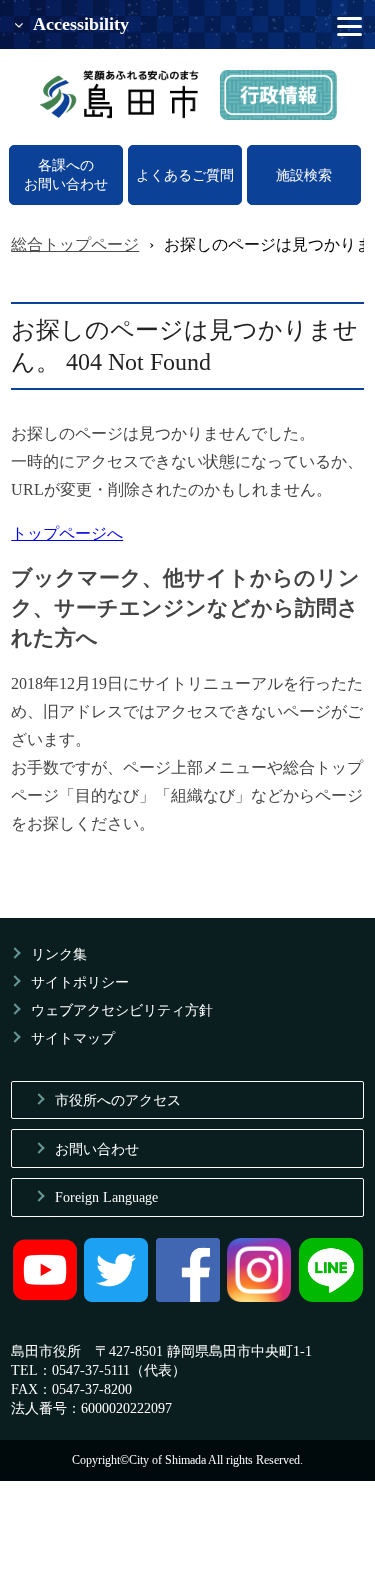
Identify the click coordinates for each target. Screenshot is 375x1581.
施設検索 (304, 175)
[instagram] (259, 1297)
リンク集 (59, 954)
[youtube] (45, 1297)
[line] (331, 1297)
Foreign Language (106, 1197)
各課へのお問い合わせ (66, 174)
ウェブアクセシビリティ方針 (122, 1010)
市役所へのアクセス (118, 1100)
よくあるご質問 (185, 175)
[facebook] (188, 1297)
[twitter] (116, 1297)
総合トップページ (75, 244)
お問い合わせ (97, 1149)
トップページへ (67, 533)
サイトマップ (73, 1038)
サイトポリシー (80, 982)
